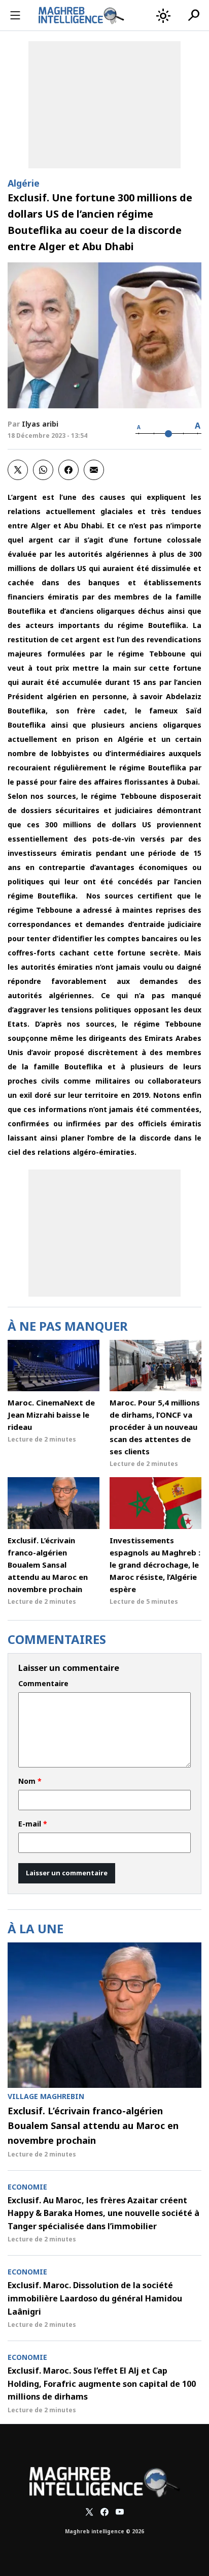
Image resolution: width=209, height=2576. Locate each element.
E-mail (33, 1824)
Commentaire (43, 1684)
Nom (30, 1781)
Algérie (24, 183)
